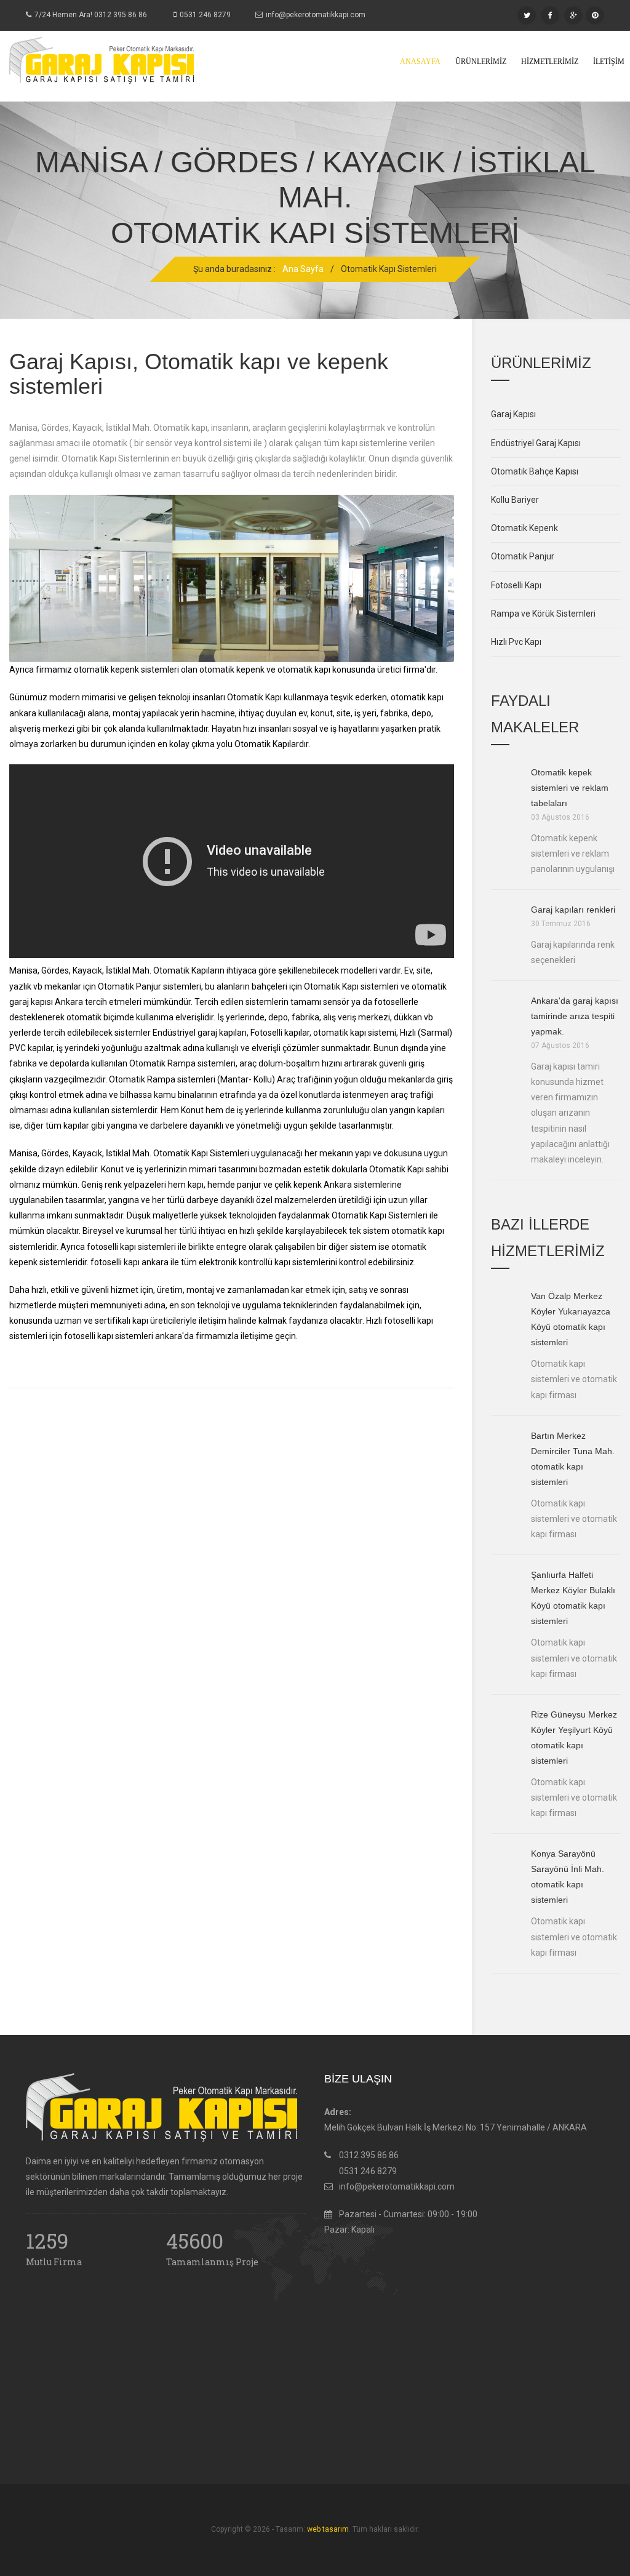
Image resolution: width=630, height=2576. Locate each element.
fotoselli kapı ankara (130, 1262)
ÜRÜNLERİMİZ (481, 62)
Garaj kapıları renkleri (573, 910)
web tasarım (328, 2529)
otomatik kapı (304, 670)
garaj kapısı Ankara (46, 1002)
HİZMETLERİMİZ (550, 62)
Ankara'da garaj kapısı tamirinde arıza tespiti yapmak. (575, 1016)
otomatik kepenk (232, 670)
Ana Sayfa (303, 269)
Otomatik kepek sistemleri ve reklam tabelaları (570, 788)
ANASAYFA (420, 62)
